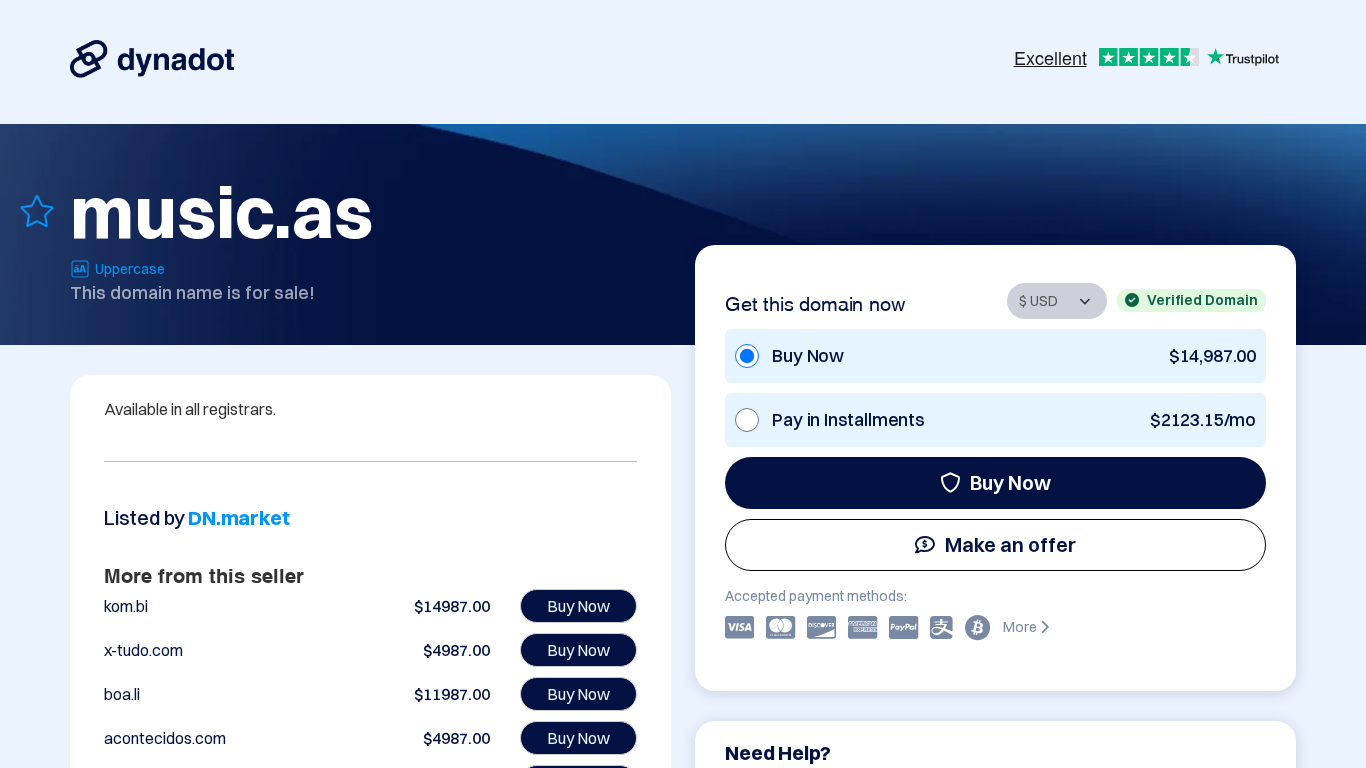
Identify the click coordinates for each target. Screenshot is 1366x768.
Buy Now (1010, 482)
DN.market (238, 517)
